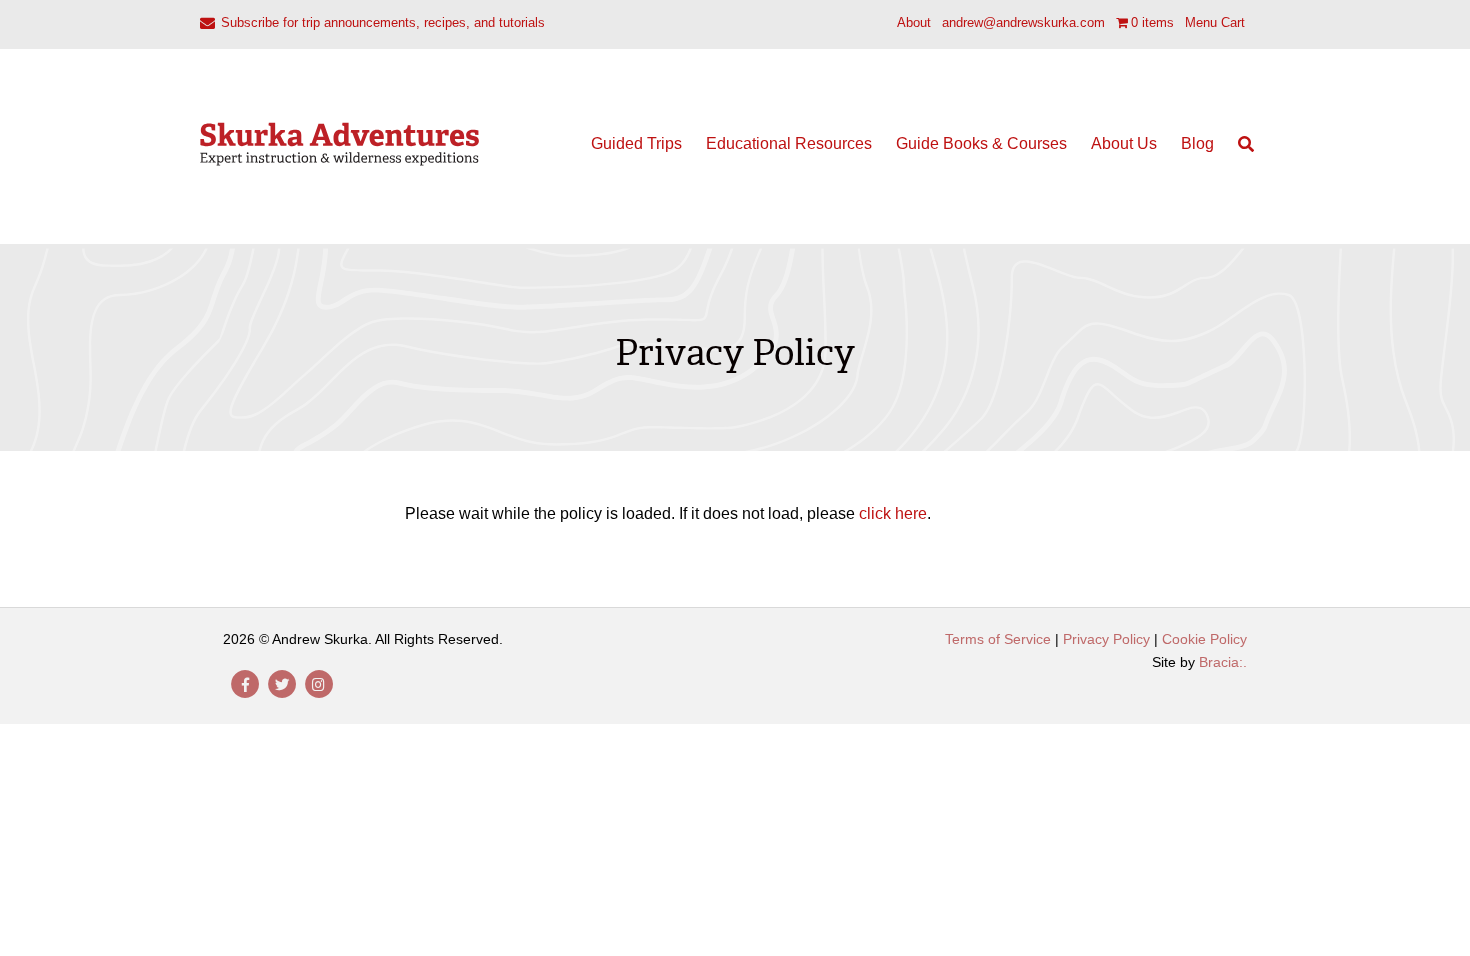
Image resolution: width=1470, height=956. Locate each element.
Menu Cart (1215, 22)
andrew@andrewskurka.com (1023, 22)
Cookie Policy (1204, 639)
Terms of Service (998, 639)
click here (893, 513)
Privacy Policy (1106, 639)
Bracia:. (1223, 662)
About (914, 22)
